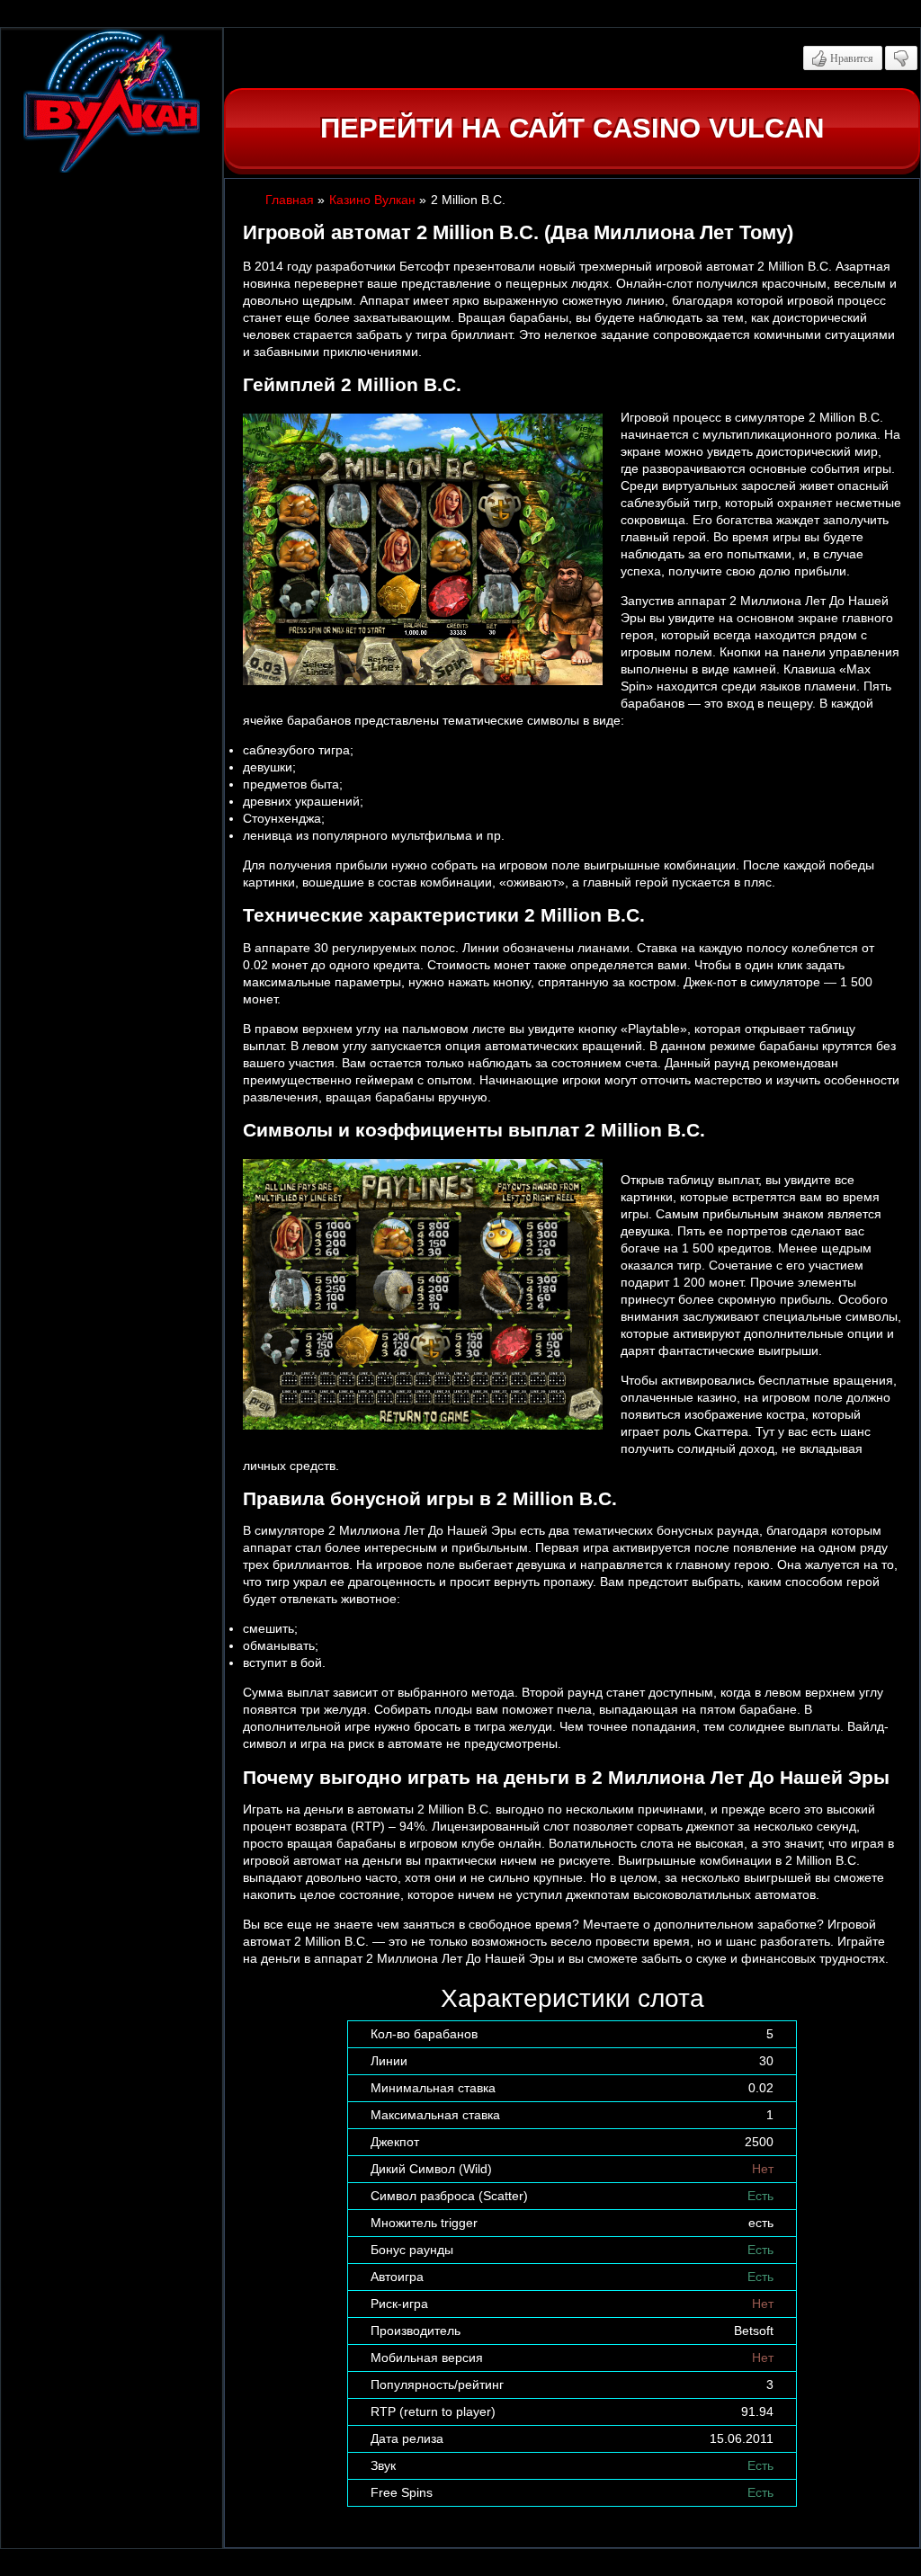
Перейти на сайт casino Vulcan (572, 128)
